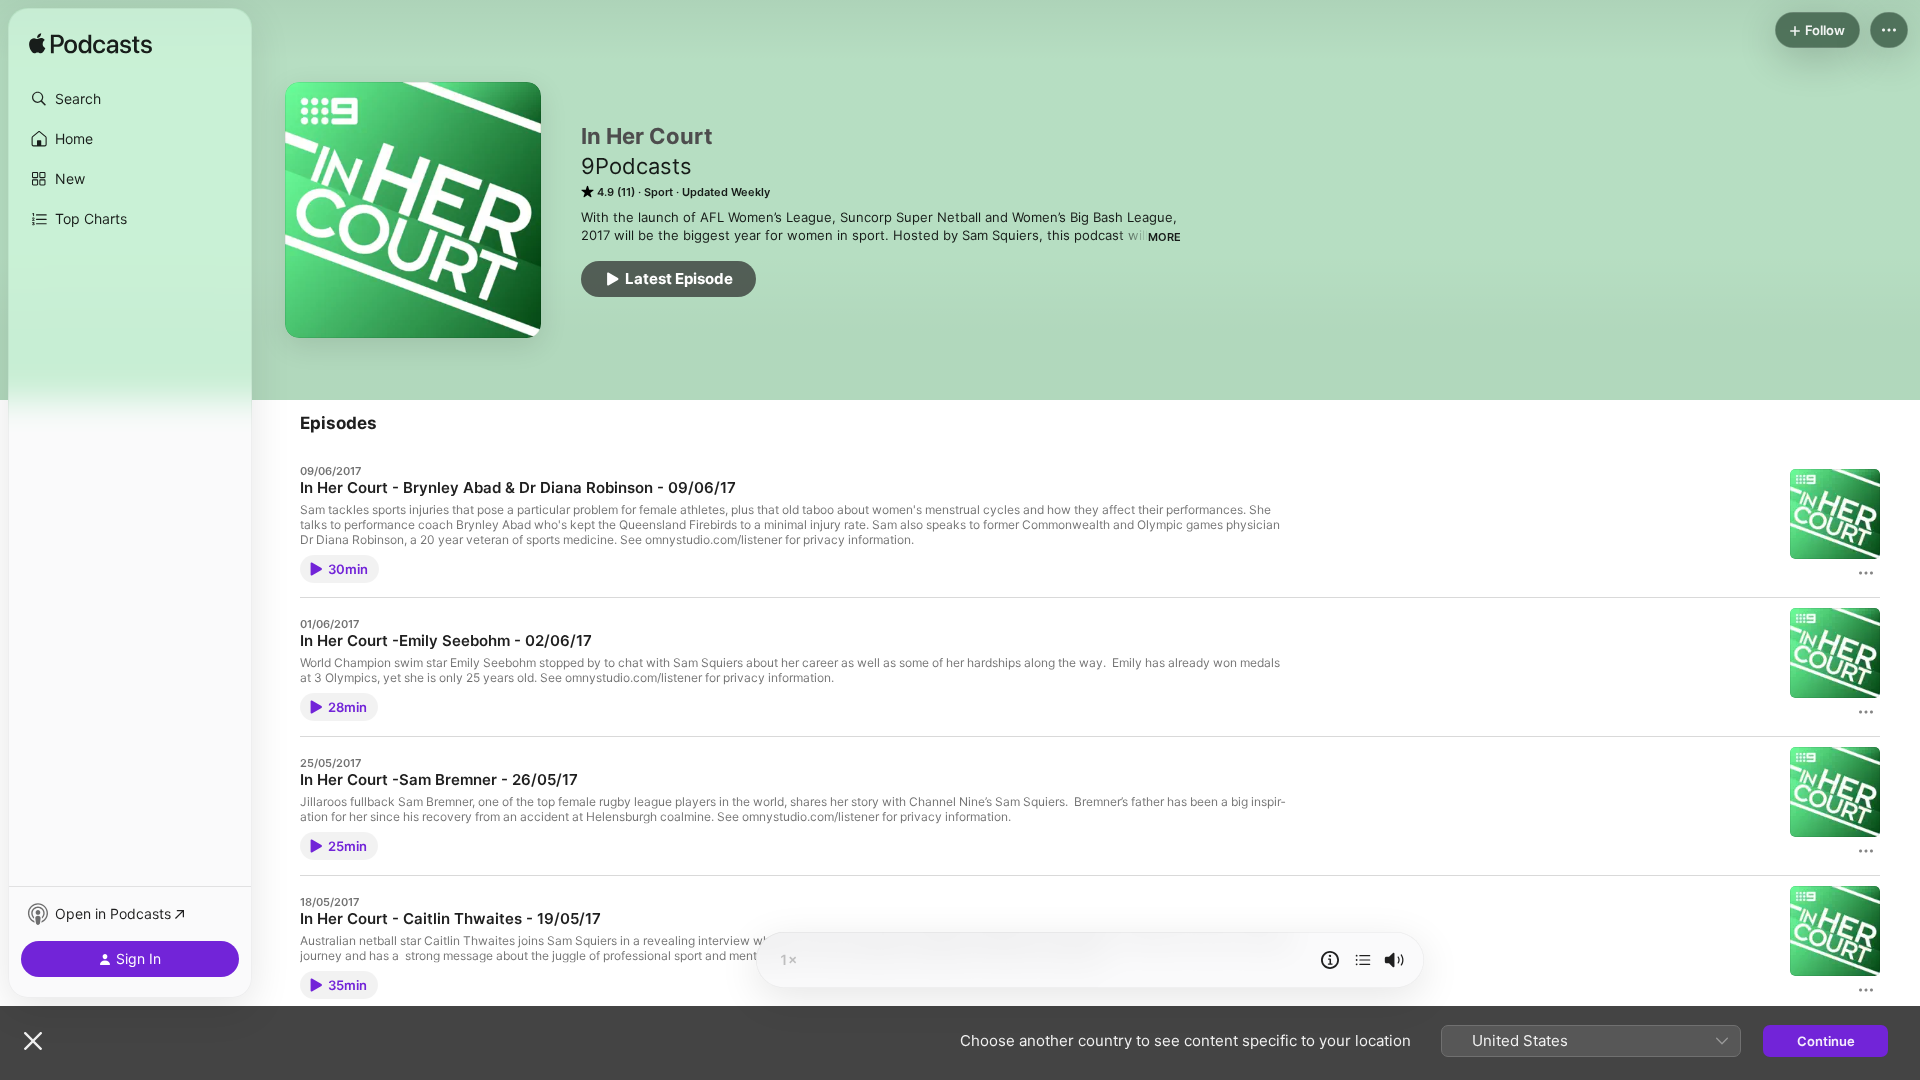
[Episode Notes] (1330, 960)
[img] (90, 45)
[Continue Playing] (1363, 960)
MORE (1164, 237)
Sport (658, 192)
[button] (130, 99)
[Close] (33, 1041)
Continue (1826, 1041)
